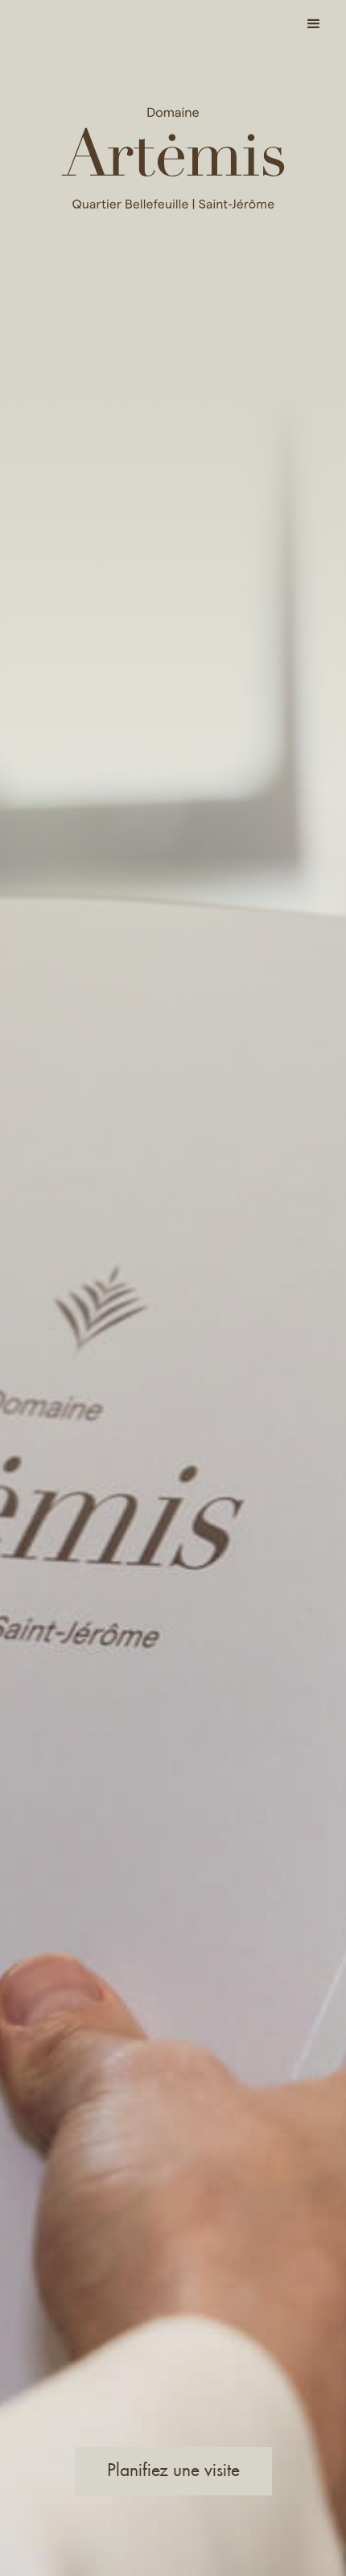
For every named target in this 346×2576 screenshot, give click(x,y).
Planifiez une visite (173, 2469)
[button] (314, 24)
